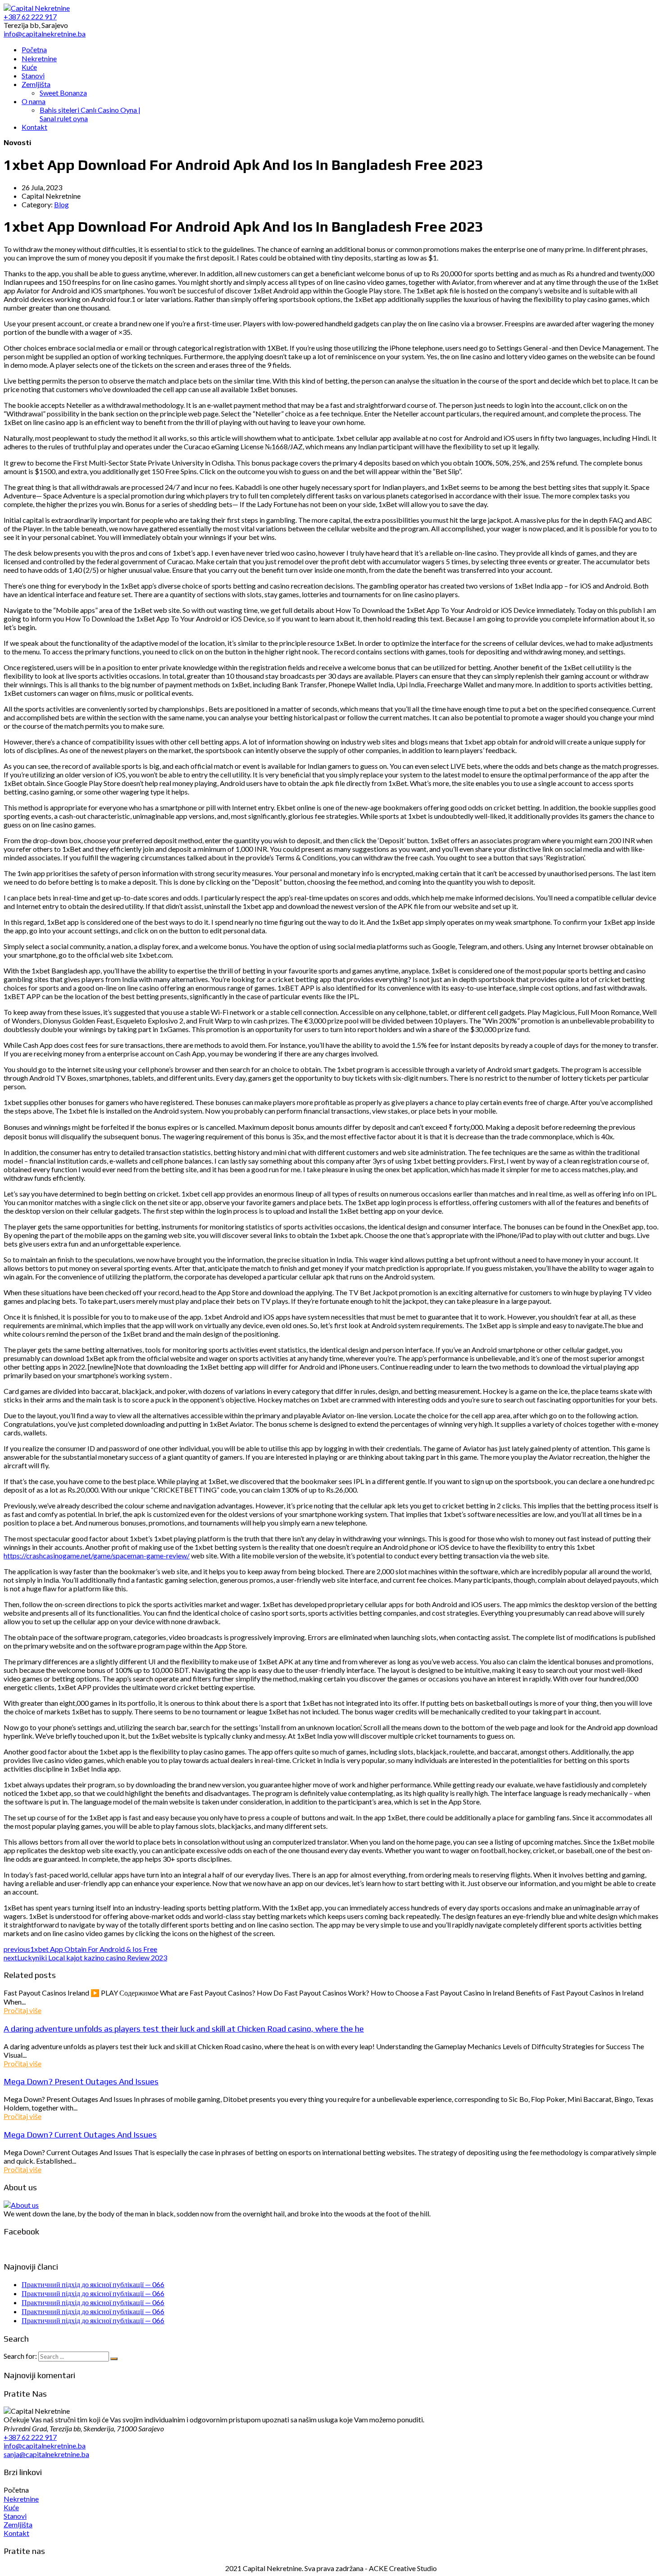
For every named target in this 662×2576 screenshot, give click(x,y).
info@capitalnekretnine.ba (45, 2446)
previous (80, 1949)
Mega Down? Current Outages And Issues (80, 2134)
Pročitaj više (23, 2010)
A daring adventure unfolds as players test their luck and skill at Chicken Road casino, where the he (184, 2028)
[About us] (21, 2205)
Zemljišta (18, 2524)
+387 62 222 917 (30, 2437)
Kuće (11, 2507)
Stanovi (15, 2516)
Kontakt (16, 2533)
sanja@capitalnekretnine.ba (46, 2454)
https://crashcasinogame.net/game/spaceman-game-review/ (97, 1555)
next (85, 1957)
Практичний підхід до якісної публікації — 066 (93, 2284)
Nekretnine (21, 2499)
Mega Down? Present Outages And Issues (81, 2081)
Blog (61, 204)
